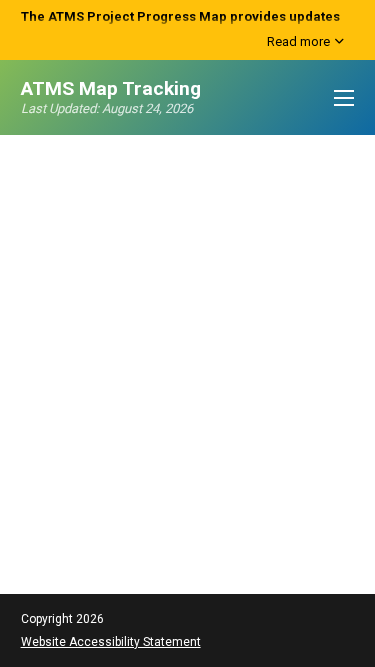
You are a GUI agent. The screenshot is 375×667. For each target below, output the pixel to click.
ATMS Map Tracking (111, 89)
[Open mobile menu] (344, 98)
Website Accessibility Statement (111, 642)
